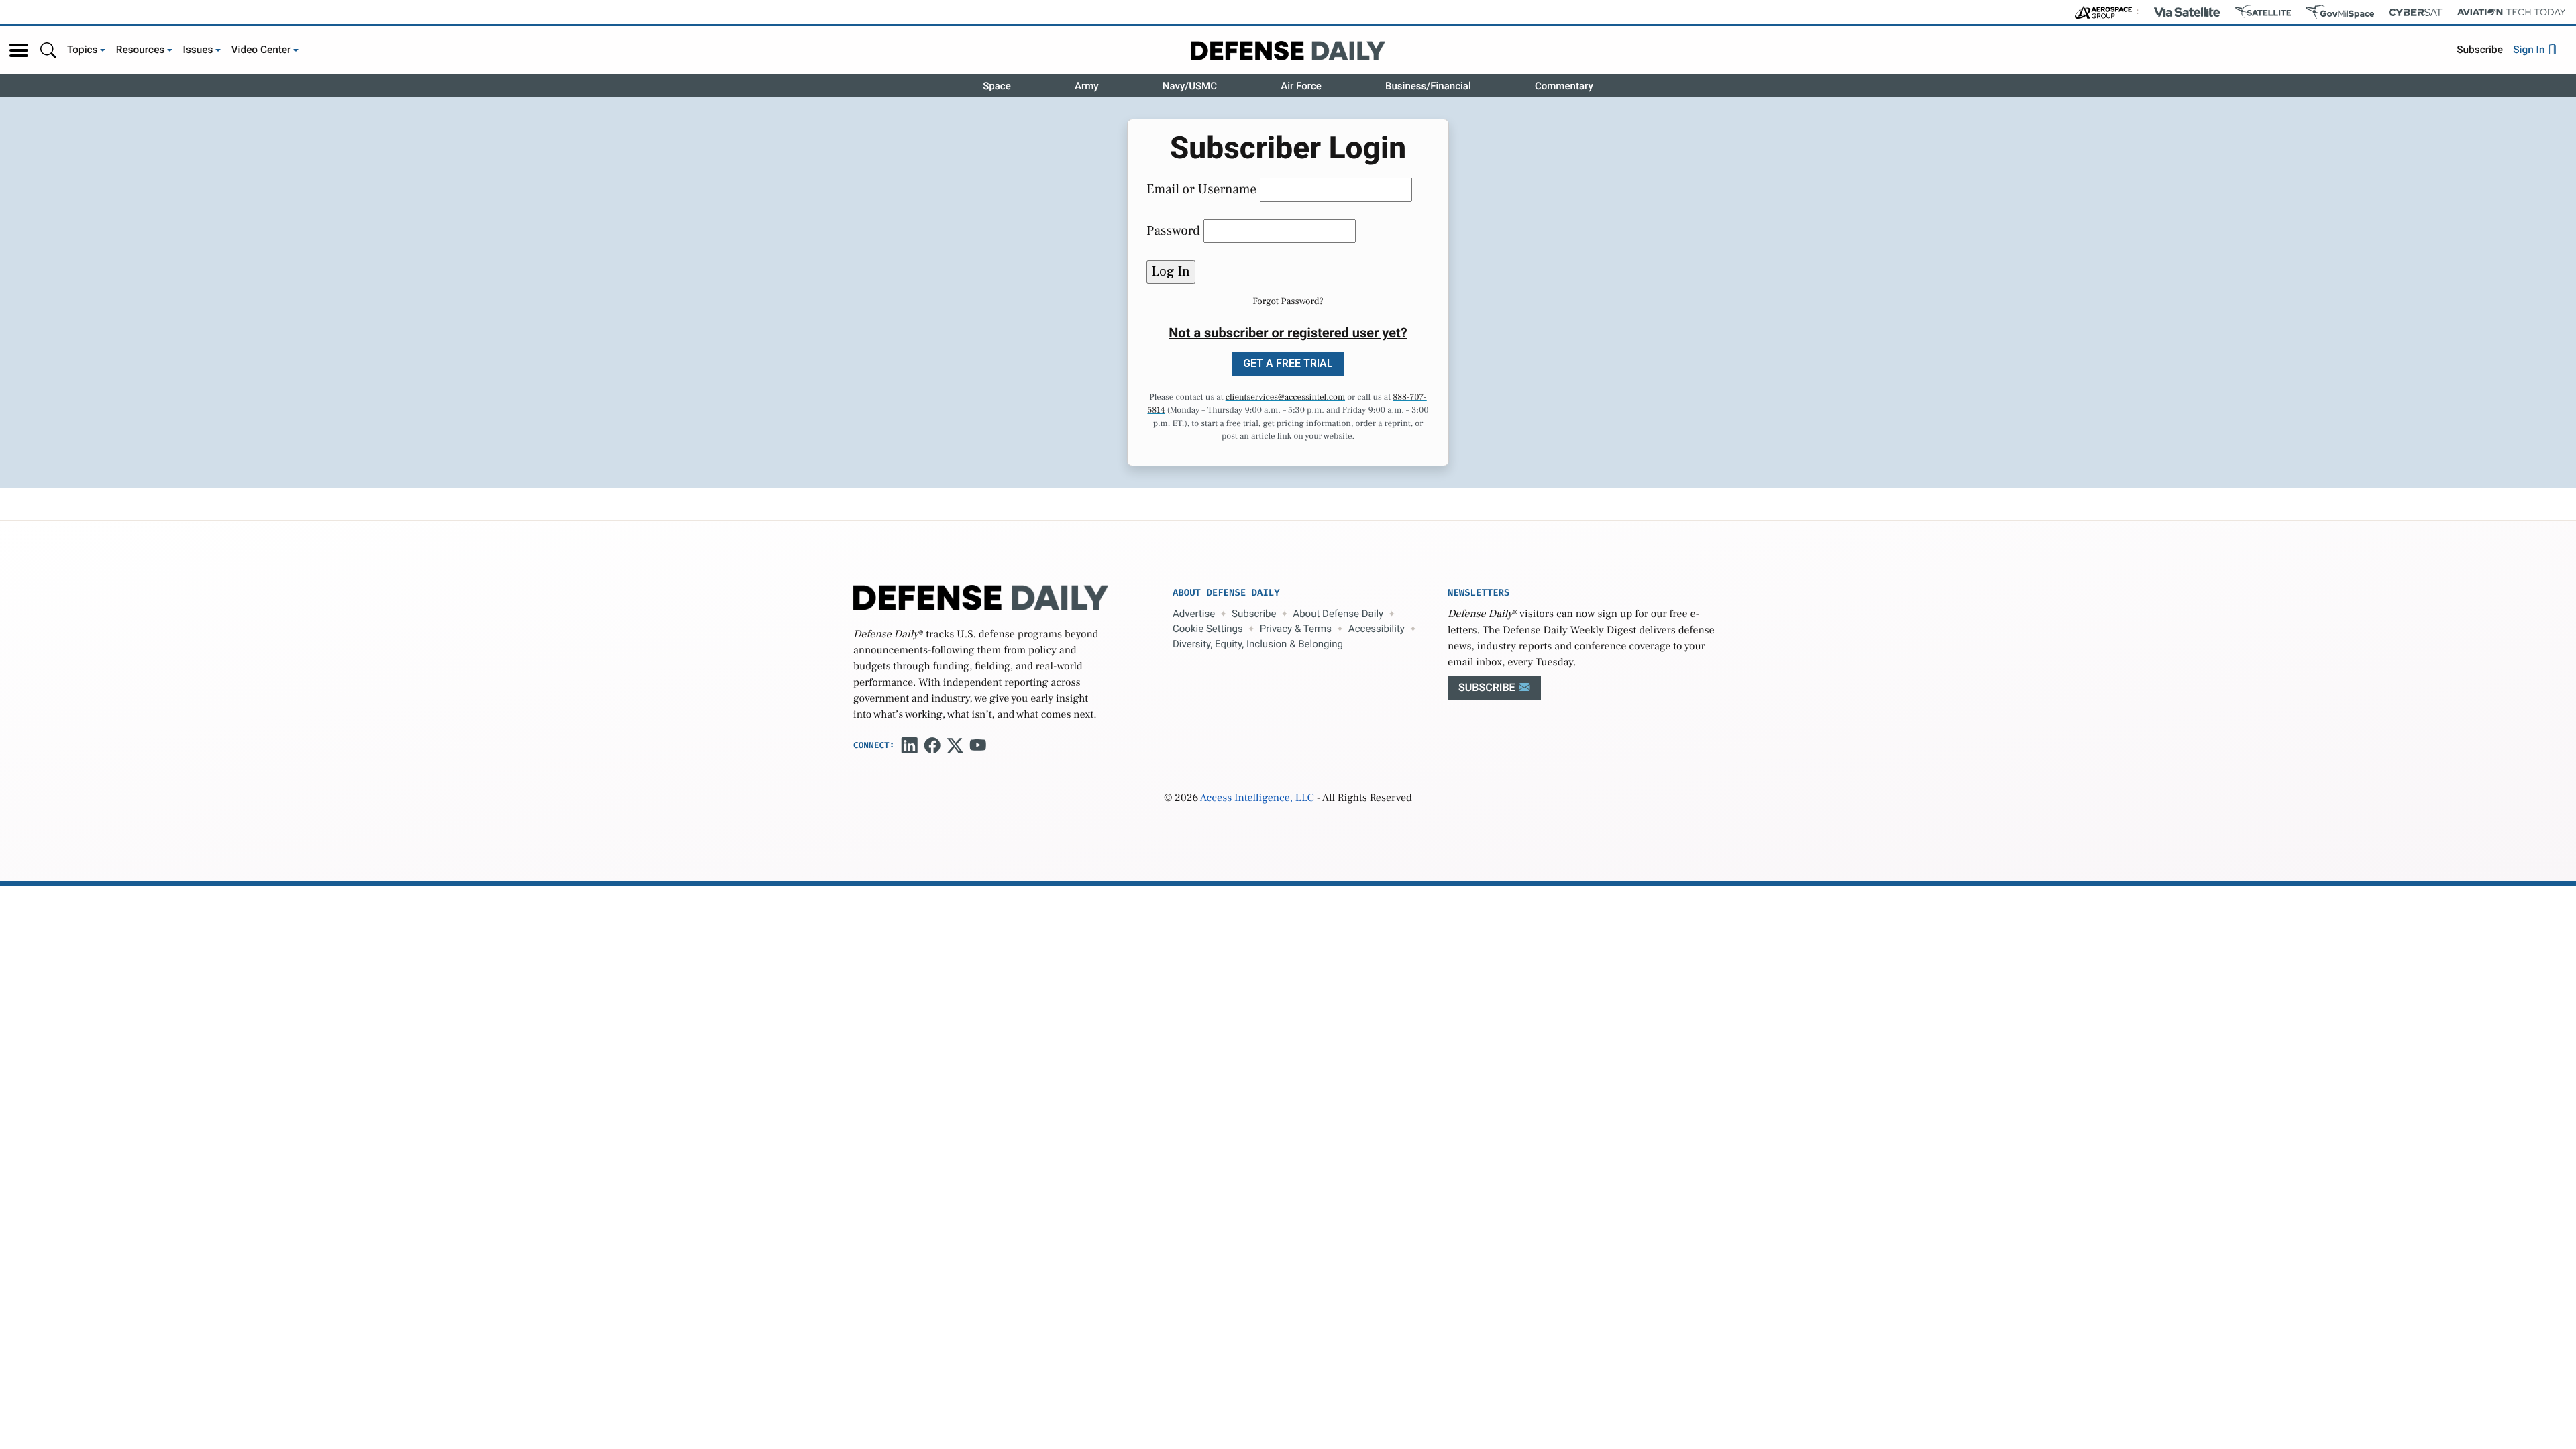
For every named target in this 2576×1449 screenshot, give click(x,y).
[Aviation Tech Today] (2512, 12)
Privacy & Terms (1296, 629)
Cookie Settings (1208, 629)
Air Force (1301, 86)
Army (1087, 86)
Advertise (1194, 614)
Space (997, 86)
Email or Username (1201, 189)
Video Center (261, 50)
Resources (141, 50)
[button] (19, 50)
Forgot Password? (1288, 301)
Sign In (2530, 50)
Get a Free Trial (1288, 363)
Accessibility (1377, 629)
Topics (83, 50)
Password (1173, 231)
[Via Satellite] (2187, 12)
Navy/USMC (1190, 86)
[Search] (48, 50)
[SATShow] (2263, 12)
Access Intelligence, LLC (1257, 798)
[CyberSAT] (2415, 12)
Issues (198, 50)
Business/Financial (1428, 86)
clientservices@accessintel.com (1285, 398)
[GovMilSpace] (2340, 12)
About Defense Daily (1338, 614)
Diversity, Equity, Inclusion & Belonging (1258, 644)
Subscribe (2480, 50)
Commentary (1564, 86)
